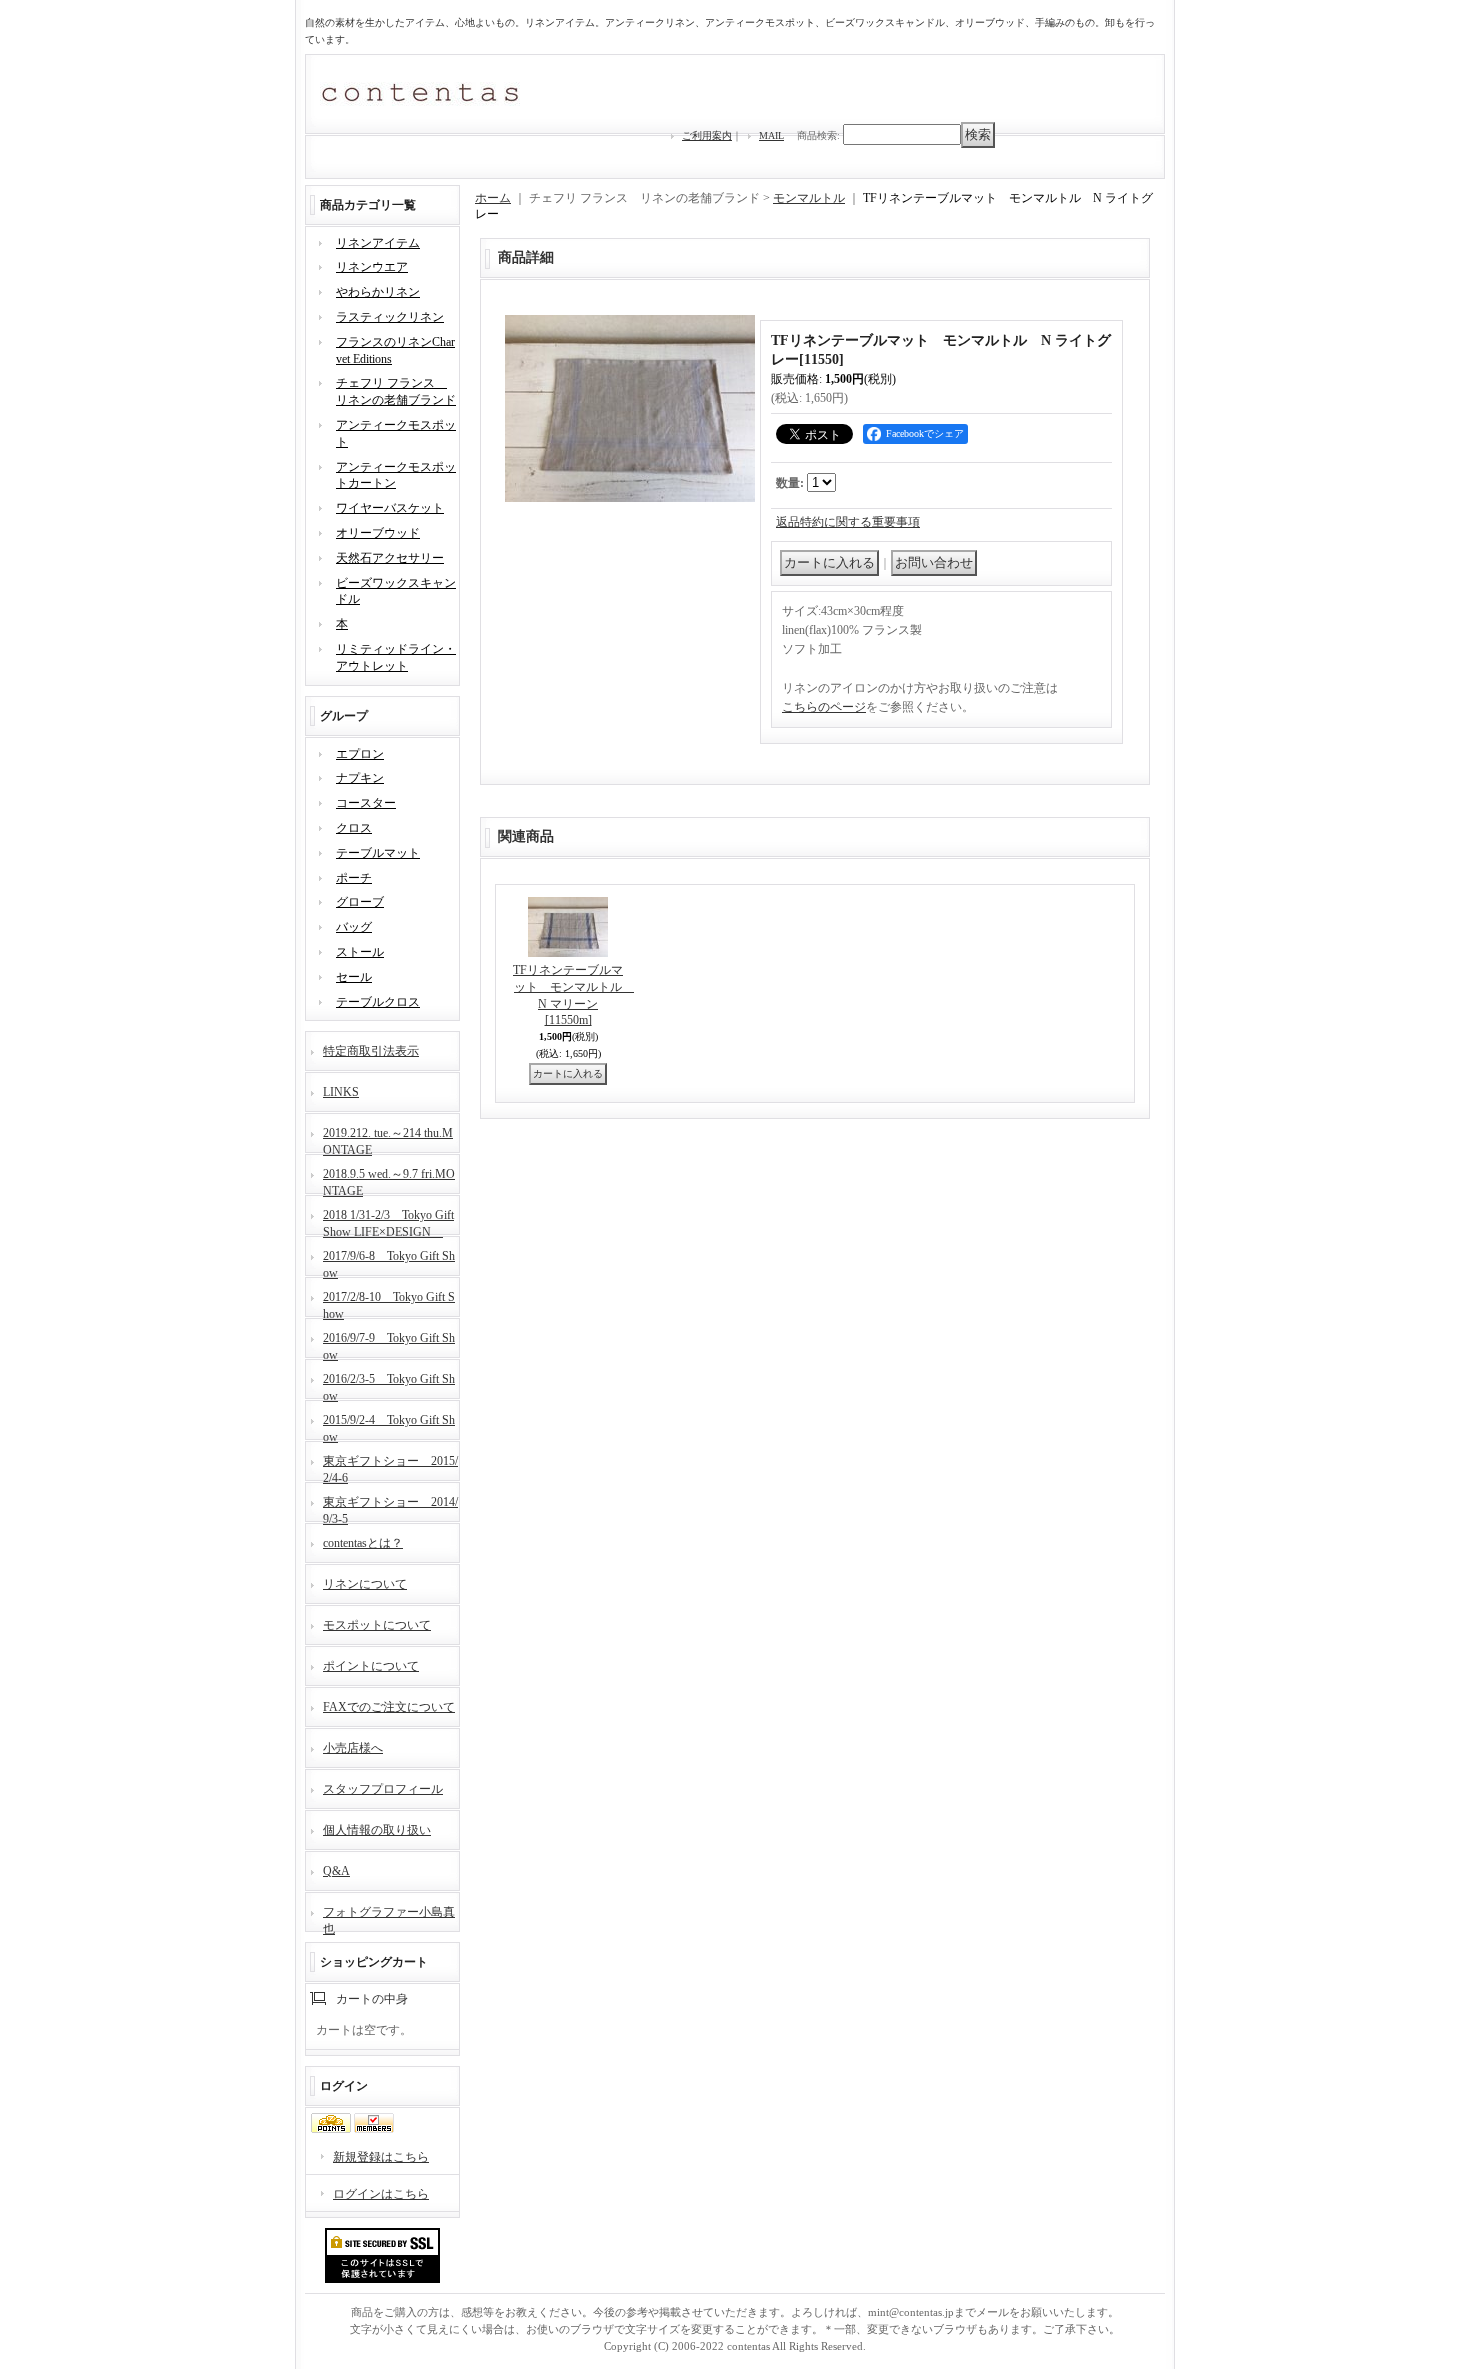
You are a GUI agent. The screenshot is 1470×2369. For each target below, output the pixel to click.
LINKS (341, 1092)
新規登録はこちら (381, 2157)
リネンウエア (372, 267)
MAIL (771, 135)
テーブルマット (378, 853)
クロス (354, 828)
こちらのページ (824, 707)
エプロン (360, 754)
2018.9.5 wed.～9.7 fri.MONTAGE (389, 1180)
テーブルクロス (378, 1002)
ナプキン (360, 778)
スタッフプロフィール (383, 1789)
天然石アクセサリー (390, 558)
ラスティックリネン (390, 317)
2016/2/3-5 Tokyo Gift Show (389, 1385)
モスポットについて (377, 1625)
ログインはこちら (381, 2194)
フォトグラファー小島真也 (389, 1918)
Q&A (336, 1871)
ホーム (493, 198)
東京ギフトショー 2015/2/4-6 (390, 1467)
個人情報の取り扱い (377, 1830)
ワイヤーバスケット (390, 508)
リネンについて (365, 1584)
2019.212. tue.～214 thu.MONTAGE (388, 1139)
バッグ (354, 927)
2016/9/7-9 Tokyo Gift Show (389, 1344)
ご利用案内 (707, 135)
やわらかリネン (378, 292)
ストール (360, 952)
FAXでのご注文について (389, 1707)
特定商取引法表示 (371, 1051)
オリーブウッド (378, 533)
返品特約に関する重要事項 (848, 522)
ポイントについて (371, 1666)
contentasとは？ (363, 1543)
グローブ (360, 902)
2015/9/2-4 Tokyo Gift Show (389, 1426)
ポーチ (354, 878)
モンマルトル (809, 198)
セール (354, 977)
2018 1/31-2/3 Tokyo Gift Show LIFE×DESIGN (388, 1221)
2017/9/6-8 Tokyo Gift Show (389, 1262)
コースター (366, 803)
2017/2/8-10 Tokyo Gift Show (389, 1303)
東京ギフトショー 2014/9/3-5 (390, 1508)
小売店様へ (353, 1748)
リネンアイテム (378, 243)
